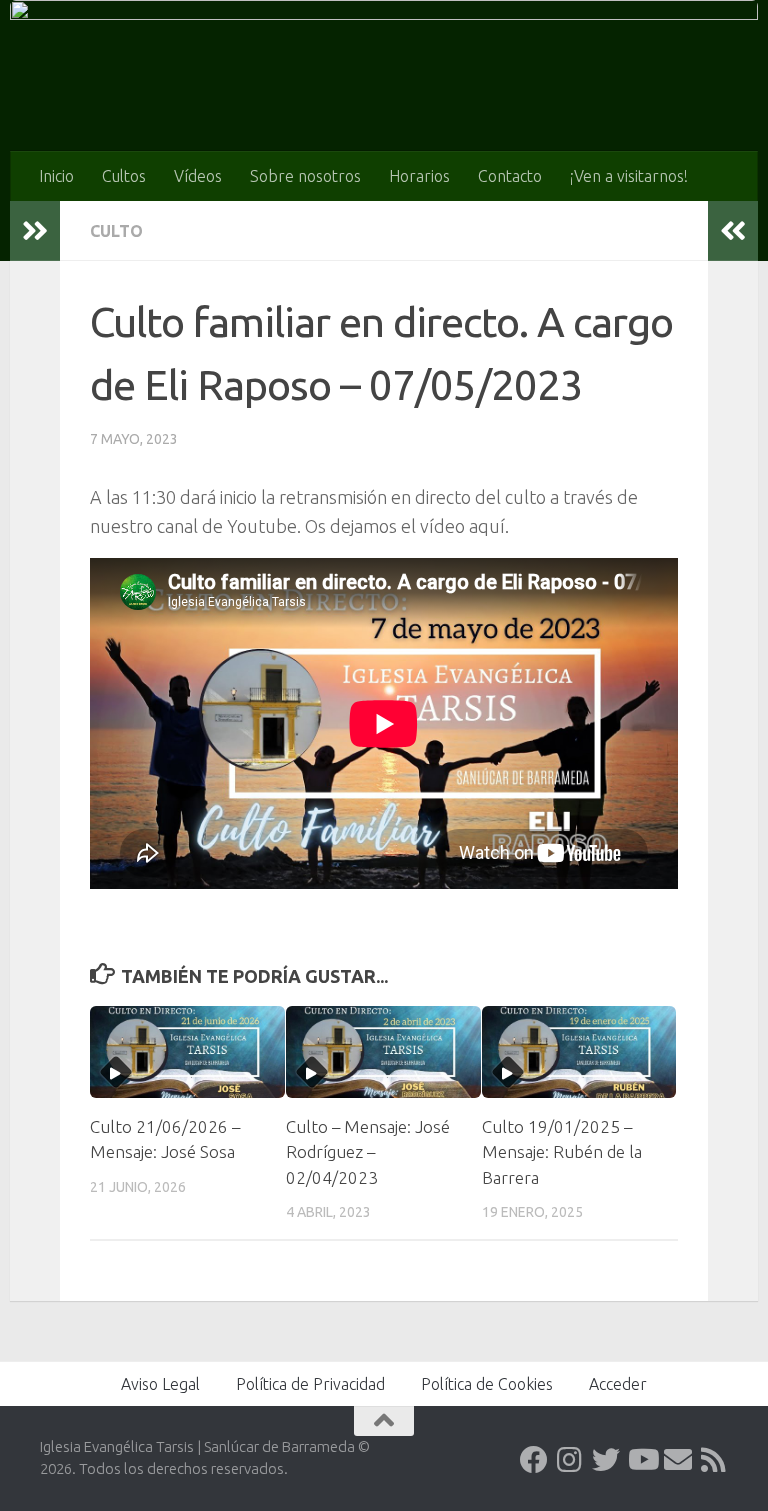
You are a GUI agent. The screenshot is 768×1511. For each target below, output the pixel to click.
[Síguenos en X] (606, 1460)
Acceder (618, 1384)
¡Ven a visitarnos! (629, 176)
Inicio (56, 176)
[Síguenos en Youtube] (642, 1460)
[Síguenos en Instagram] (570, 1460)
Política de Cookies (487, 1384)
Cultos (124, 176)
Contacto (510, 176)
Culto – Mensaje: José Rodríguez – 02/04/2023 (368, 1152)
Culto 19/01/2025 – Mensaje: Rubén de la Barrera (562, 1152)
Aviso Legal (160, 1384)
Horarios (419, 176)
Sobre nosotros (305, 176)
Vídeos (198, 176)
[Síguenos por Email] (678, 1460)
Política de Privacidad (310, 1384)
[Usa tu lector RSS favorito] (714, 1460)
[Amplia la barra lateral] (35, 231)
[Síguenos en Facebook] (534, 1460)
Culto (116, 231)
